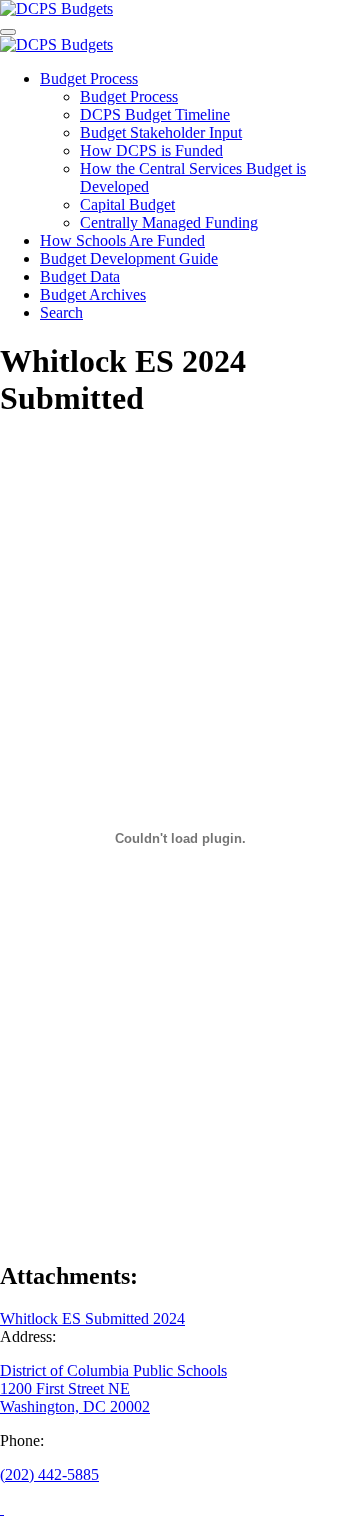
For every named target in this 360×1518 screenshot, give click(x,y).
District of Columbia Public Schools (113, 1370)
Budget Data (80, 276)
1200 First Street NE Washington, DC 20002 (75, 1397)
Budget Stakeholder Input (161, 132)
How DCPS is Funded (151, 150)
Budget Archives (93, 294)
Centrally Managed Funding (169, 222)
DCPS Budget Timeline (155, 114)
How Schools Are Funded (122, 240)
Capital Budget (127, 204)
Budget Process (89, 78)
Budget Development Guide (129, 258)
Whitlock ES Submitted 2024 (92, 1318)
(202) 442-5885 (49, 1474)
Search (61, 312)
